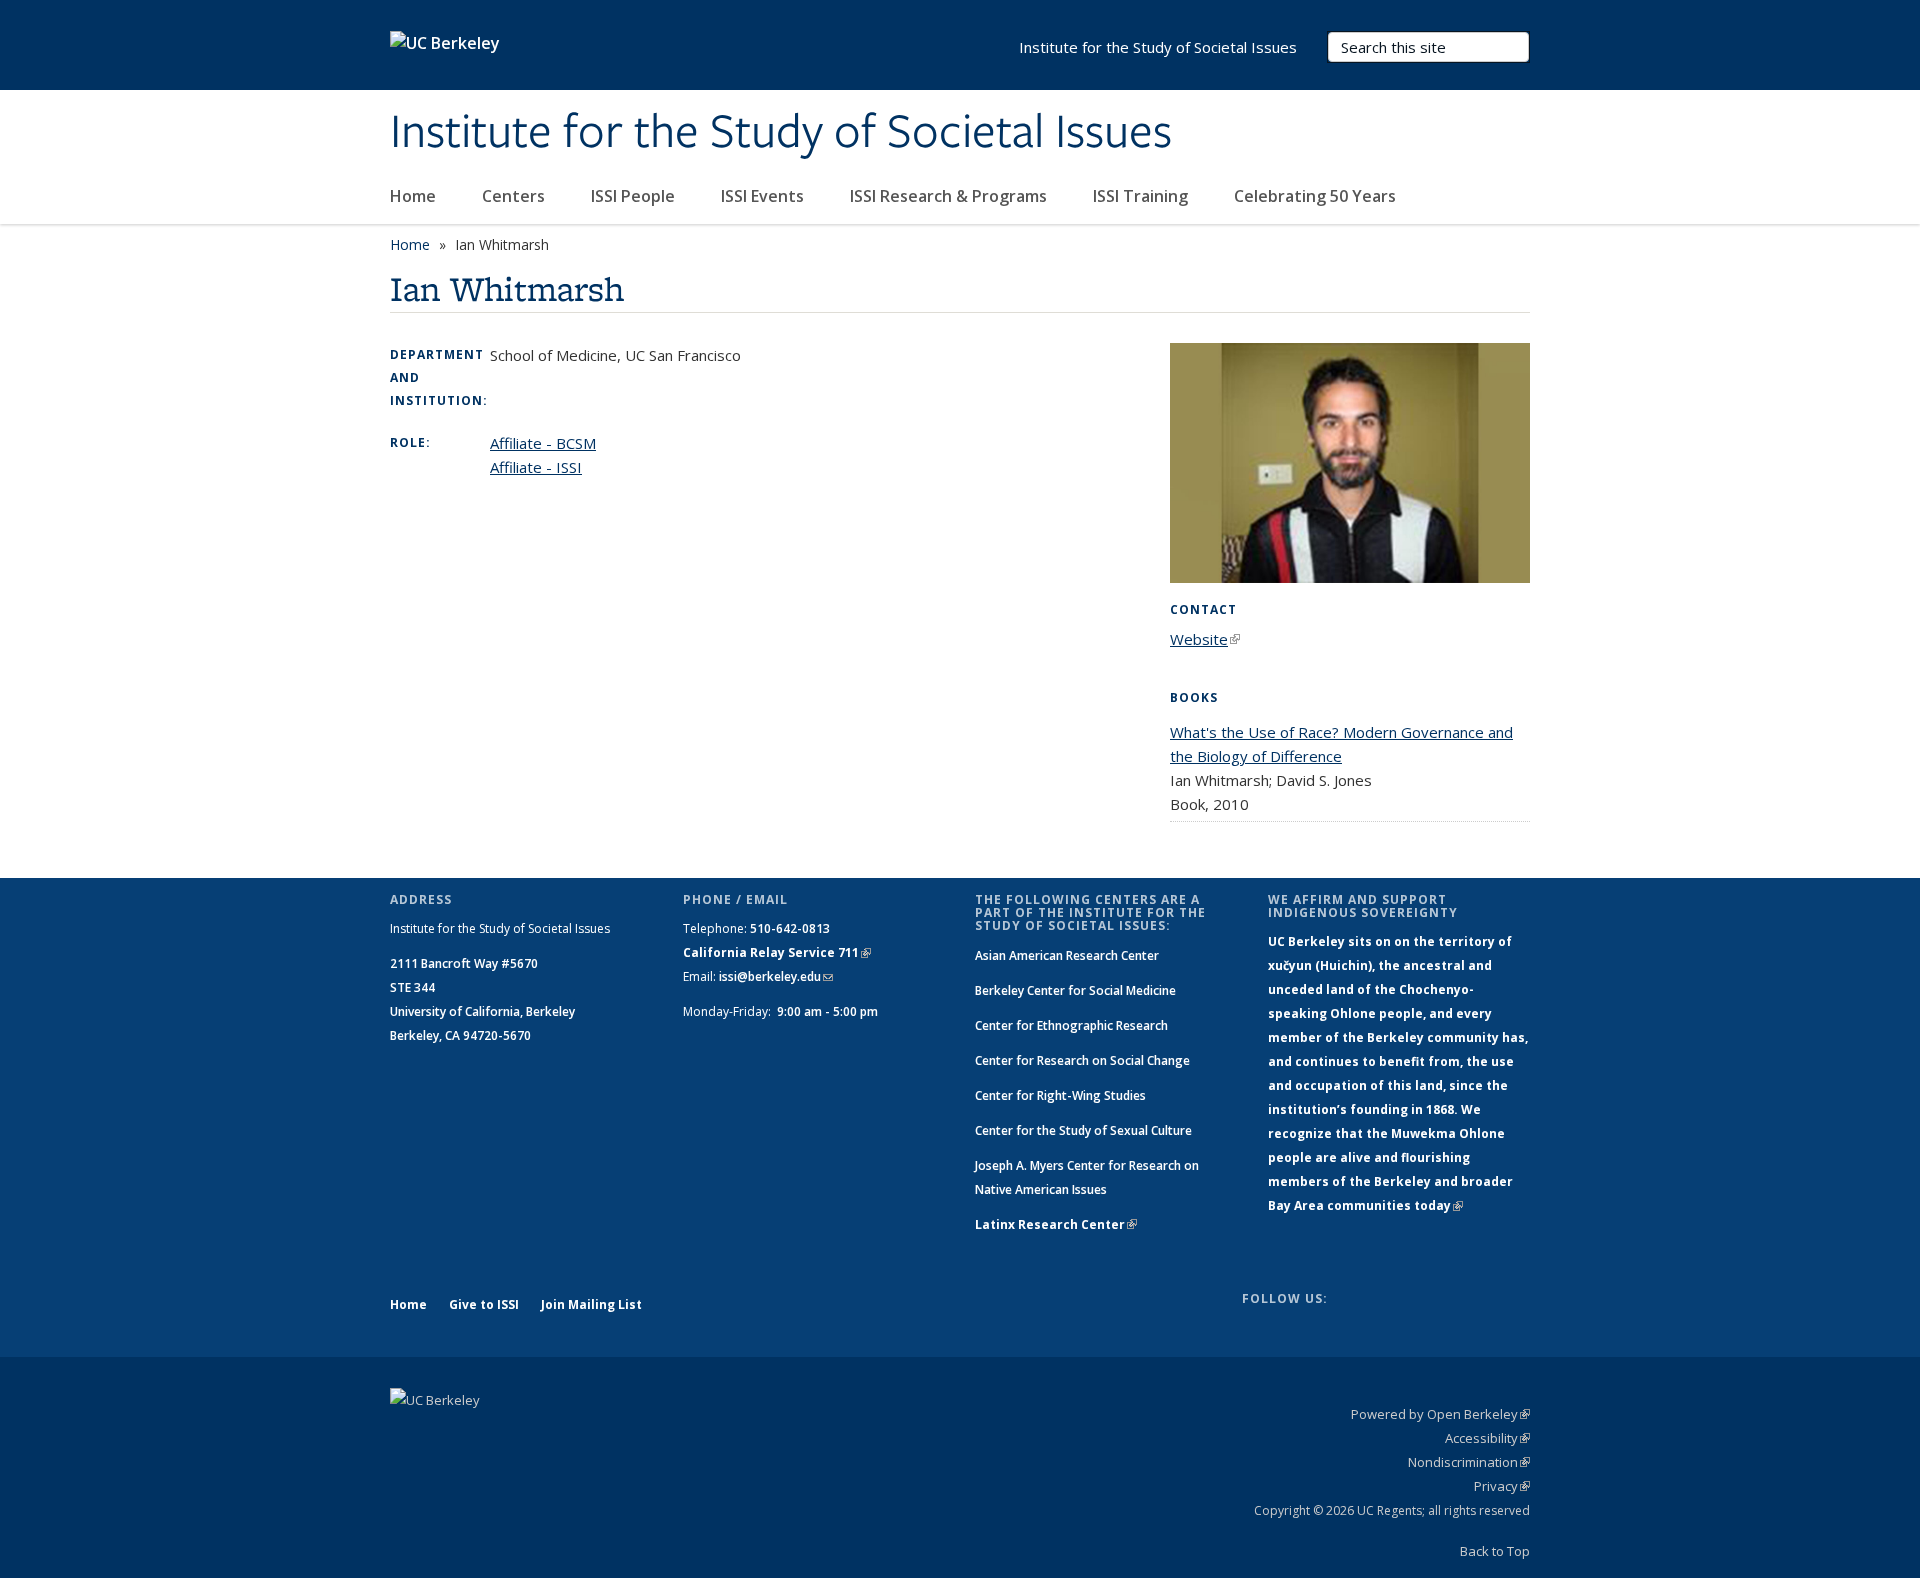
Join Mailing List (591, 1304)
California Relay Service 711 (777, 952)
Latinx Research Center (1056, 1224)
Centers (515, 196)
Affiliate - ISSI (536, 467)
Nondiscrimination (1469, 1462)
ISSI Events (764, 196)
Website (1205, 639)
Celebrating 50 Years (1317, 196)
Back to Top (1495, 1551)
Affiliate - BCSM (543, 443)
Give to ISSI (484, 1304)
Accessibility (1487, 1438)
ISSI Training (1142, 196)
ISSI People (635, 196)
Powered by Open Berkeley (1440, 1414)
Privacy (1502, 1486)
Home (415, 196)
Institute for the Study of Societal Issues (781, 133)
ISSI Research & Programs (950, 196)
